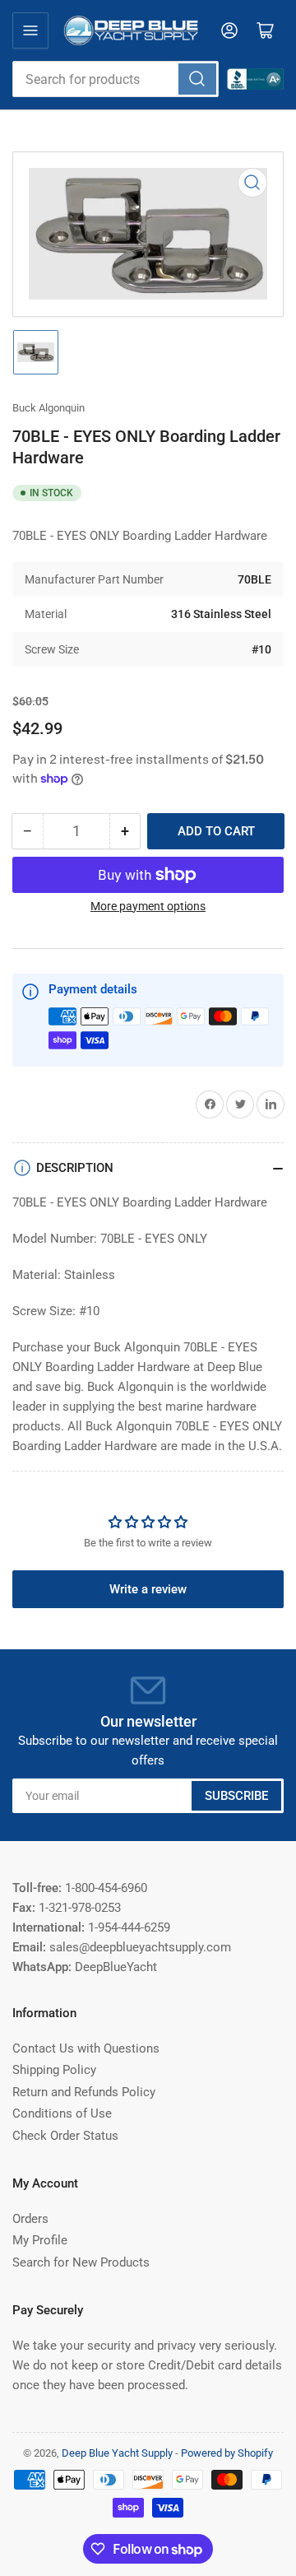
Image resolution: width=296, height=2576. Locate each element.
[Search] (197, 79)
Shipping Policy (54, 2070)
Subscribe (236, 1796)
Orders (30, 2219)
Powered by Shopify (227, 2453)
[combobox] (116, 79)
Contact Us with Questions (86, 2048)
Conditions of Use (62, 2113)
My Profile (40, 2240)
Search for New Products (81, 2262)
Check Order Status (65, 2136)
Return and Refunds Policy (84, 2092)
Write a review (148, 1589)
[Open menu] (30, 30)
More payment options (148, 906)
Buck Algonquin (49, 408)
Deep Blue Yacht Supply (117, 2453)
